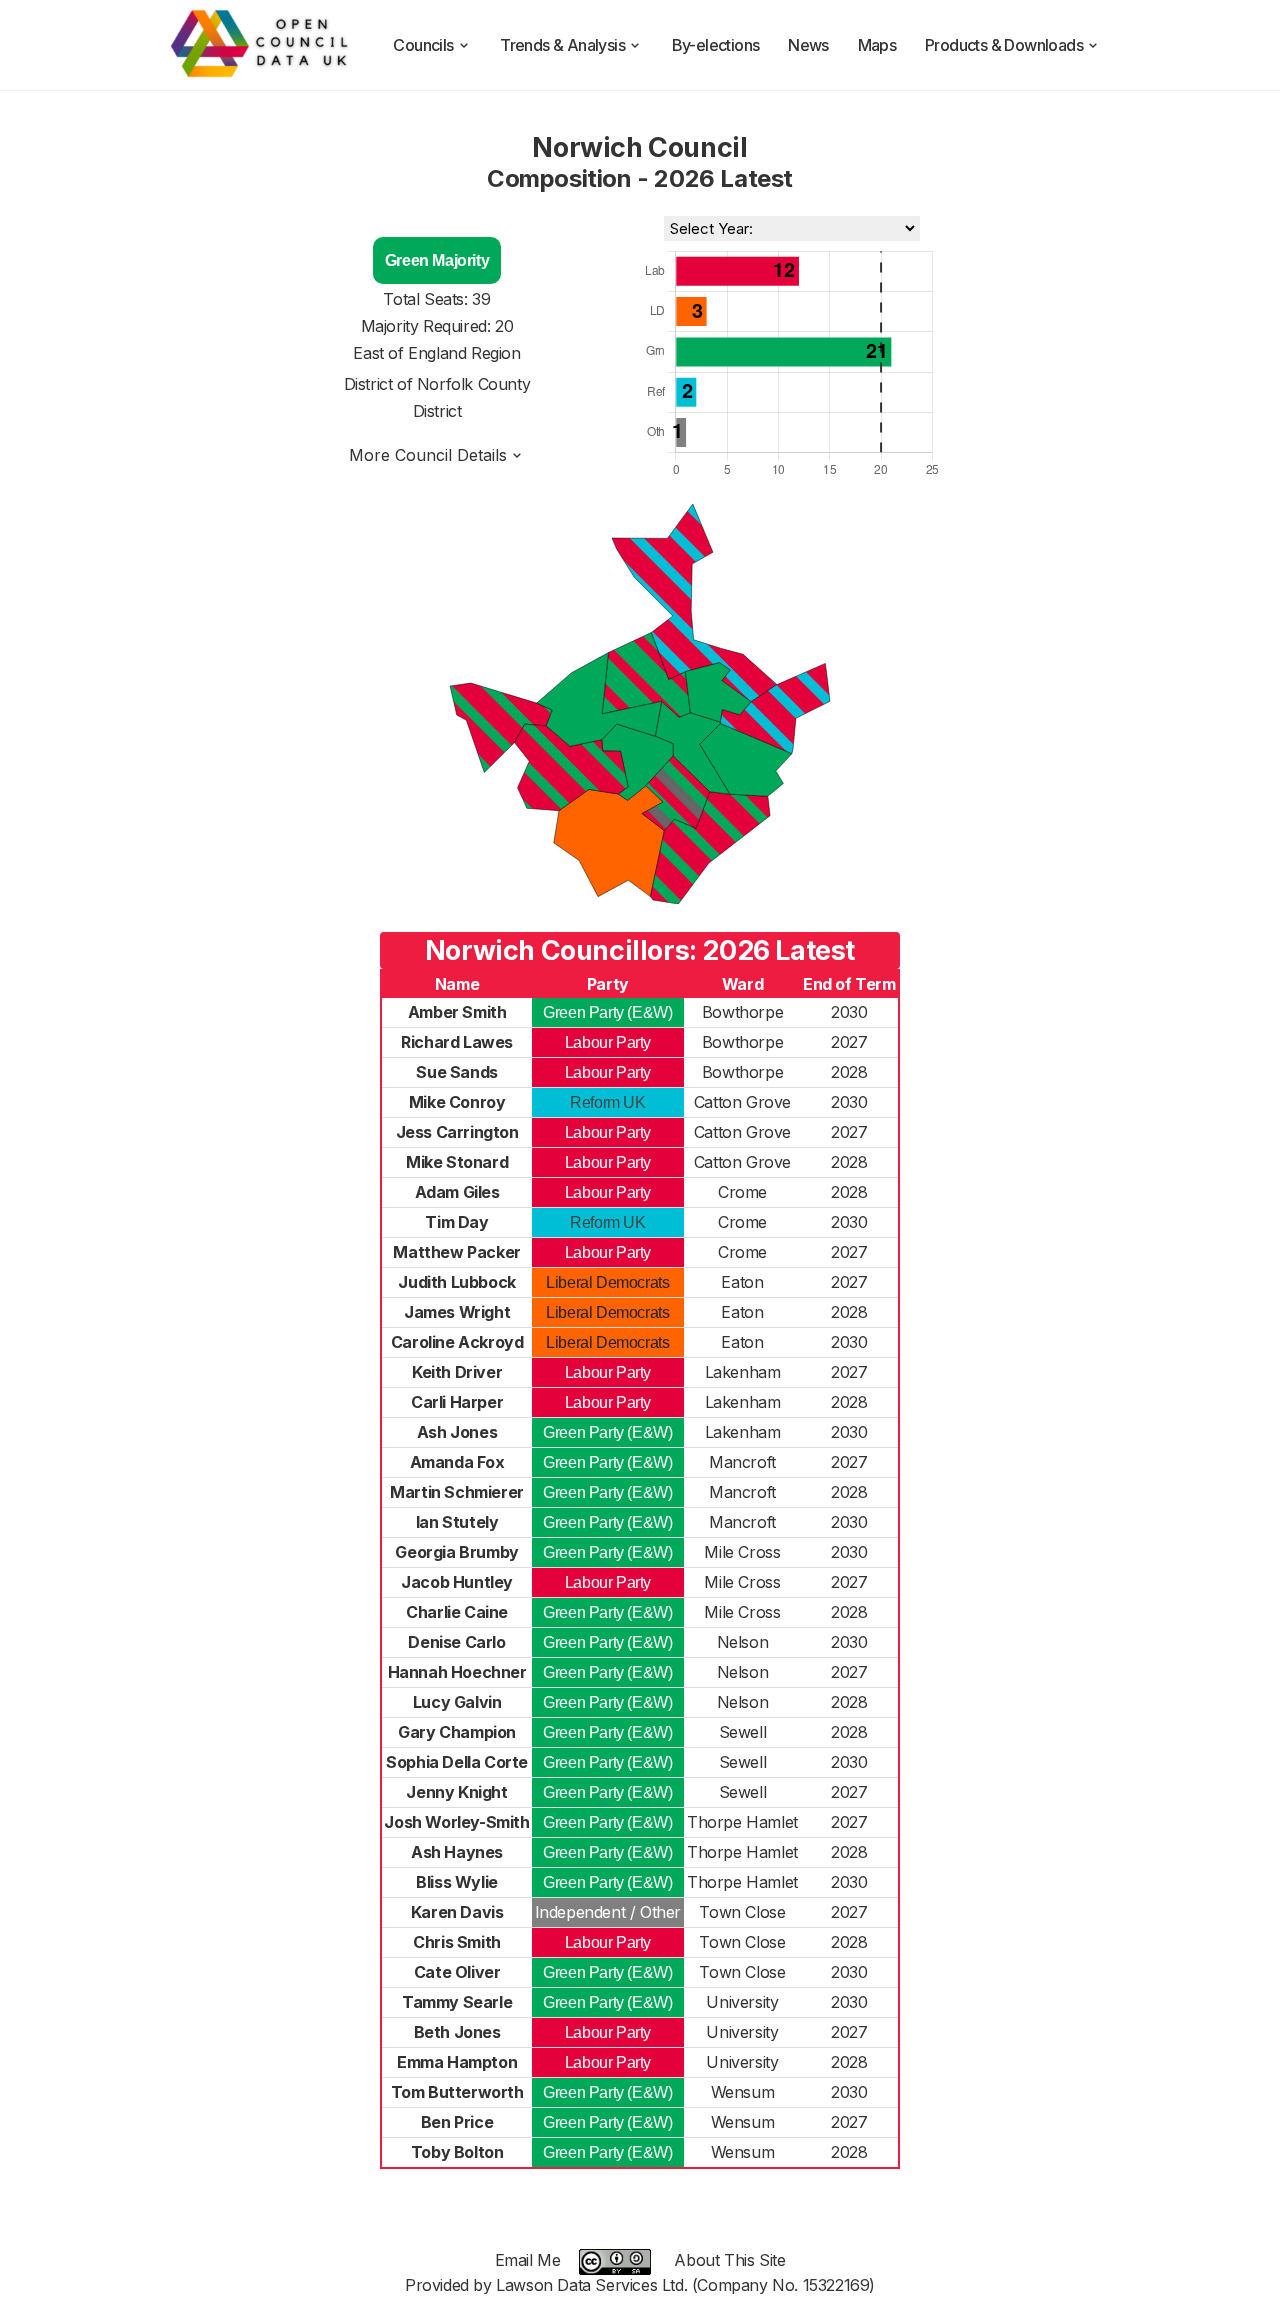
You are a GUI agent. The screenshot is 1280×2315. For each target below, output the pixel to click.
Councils (423, 45)
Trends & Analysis (562, 45)
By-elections (716, 45)
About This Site (729, 2260)
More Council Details (428, 455)
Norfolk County (473, 384)
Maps (877, 45)
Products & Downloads (1004, 45)
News (808, 45)
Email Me (528, 2260)
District (437, 411)
